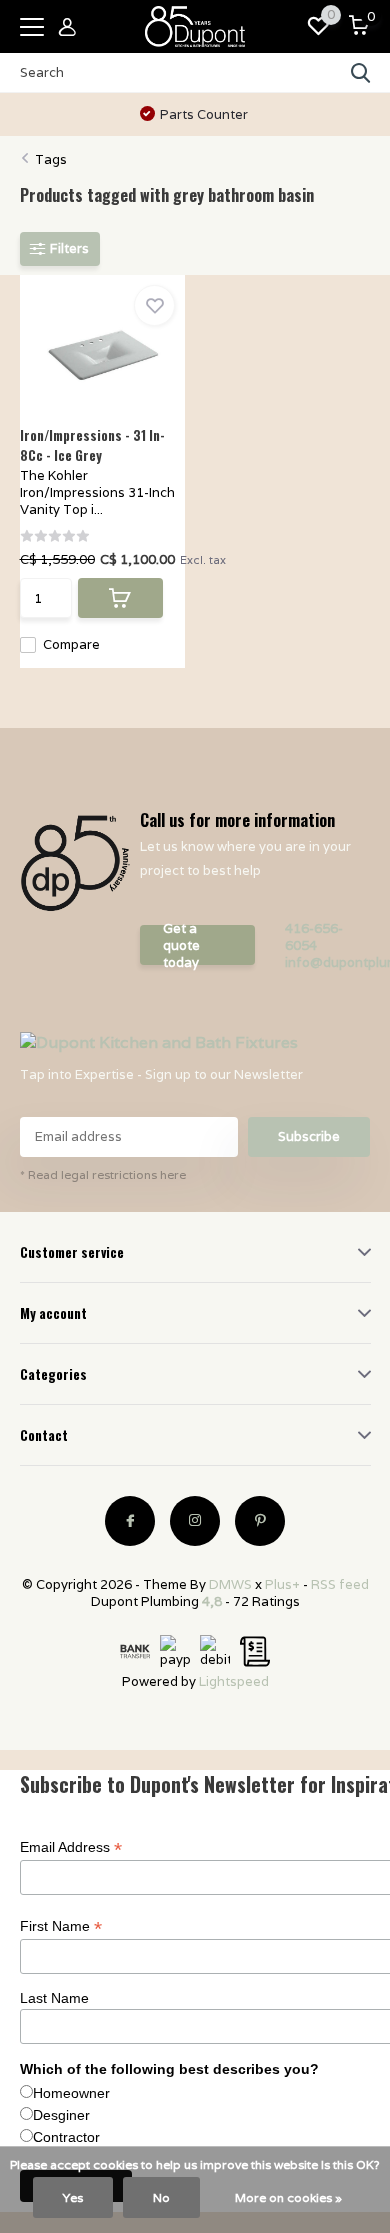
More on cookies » (288, 2197)
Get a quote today (181, 945)
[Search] (361, 73)
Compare (71, 644)
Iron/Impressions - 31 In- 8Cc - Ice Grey (92, 445)
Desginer (61, 2115)
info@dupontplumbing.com (328, 962)
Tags (51, 159)
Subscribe (309, 1136)
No (161, 2197)
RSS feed (340, 1584)
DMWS (230, 1584)
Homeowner (71, 2093)
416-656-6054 (314, 937)
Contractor (66, 2137)
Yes (73, 2197)
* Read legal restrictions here (103, 1174)
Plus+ (282, 1584)
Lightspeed (234, 1681)
